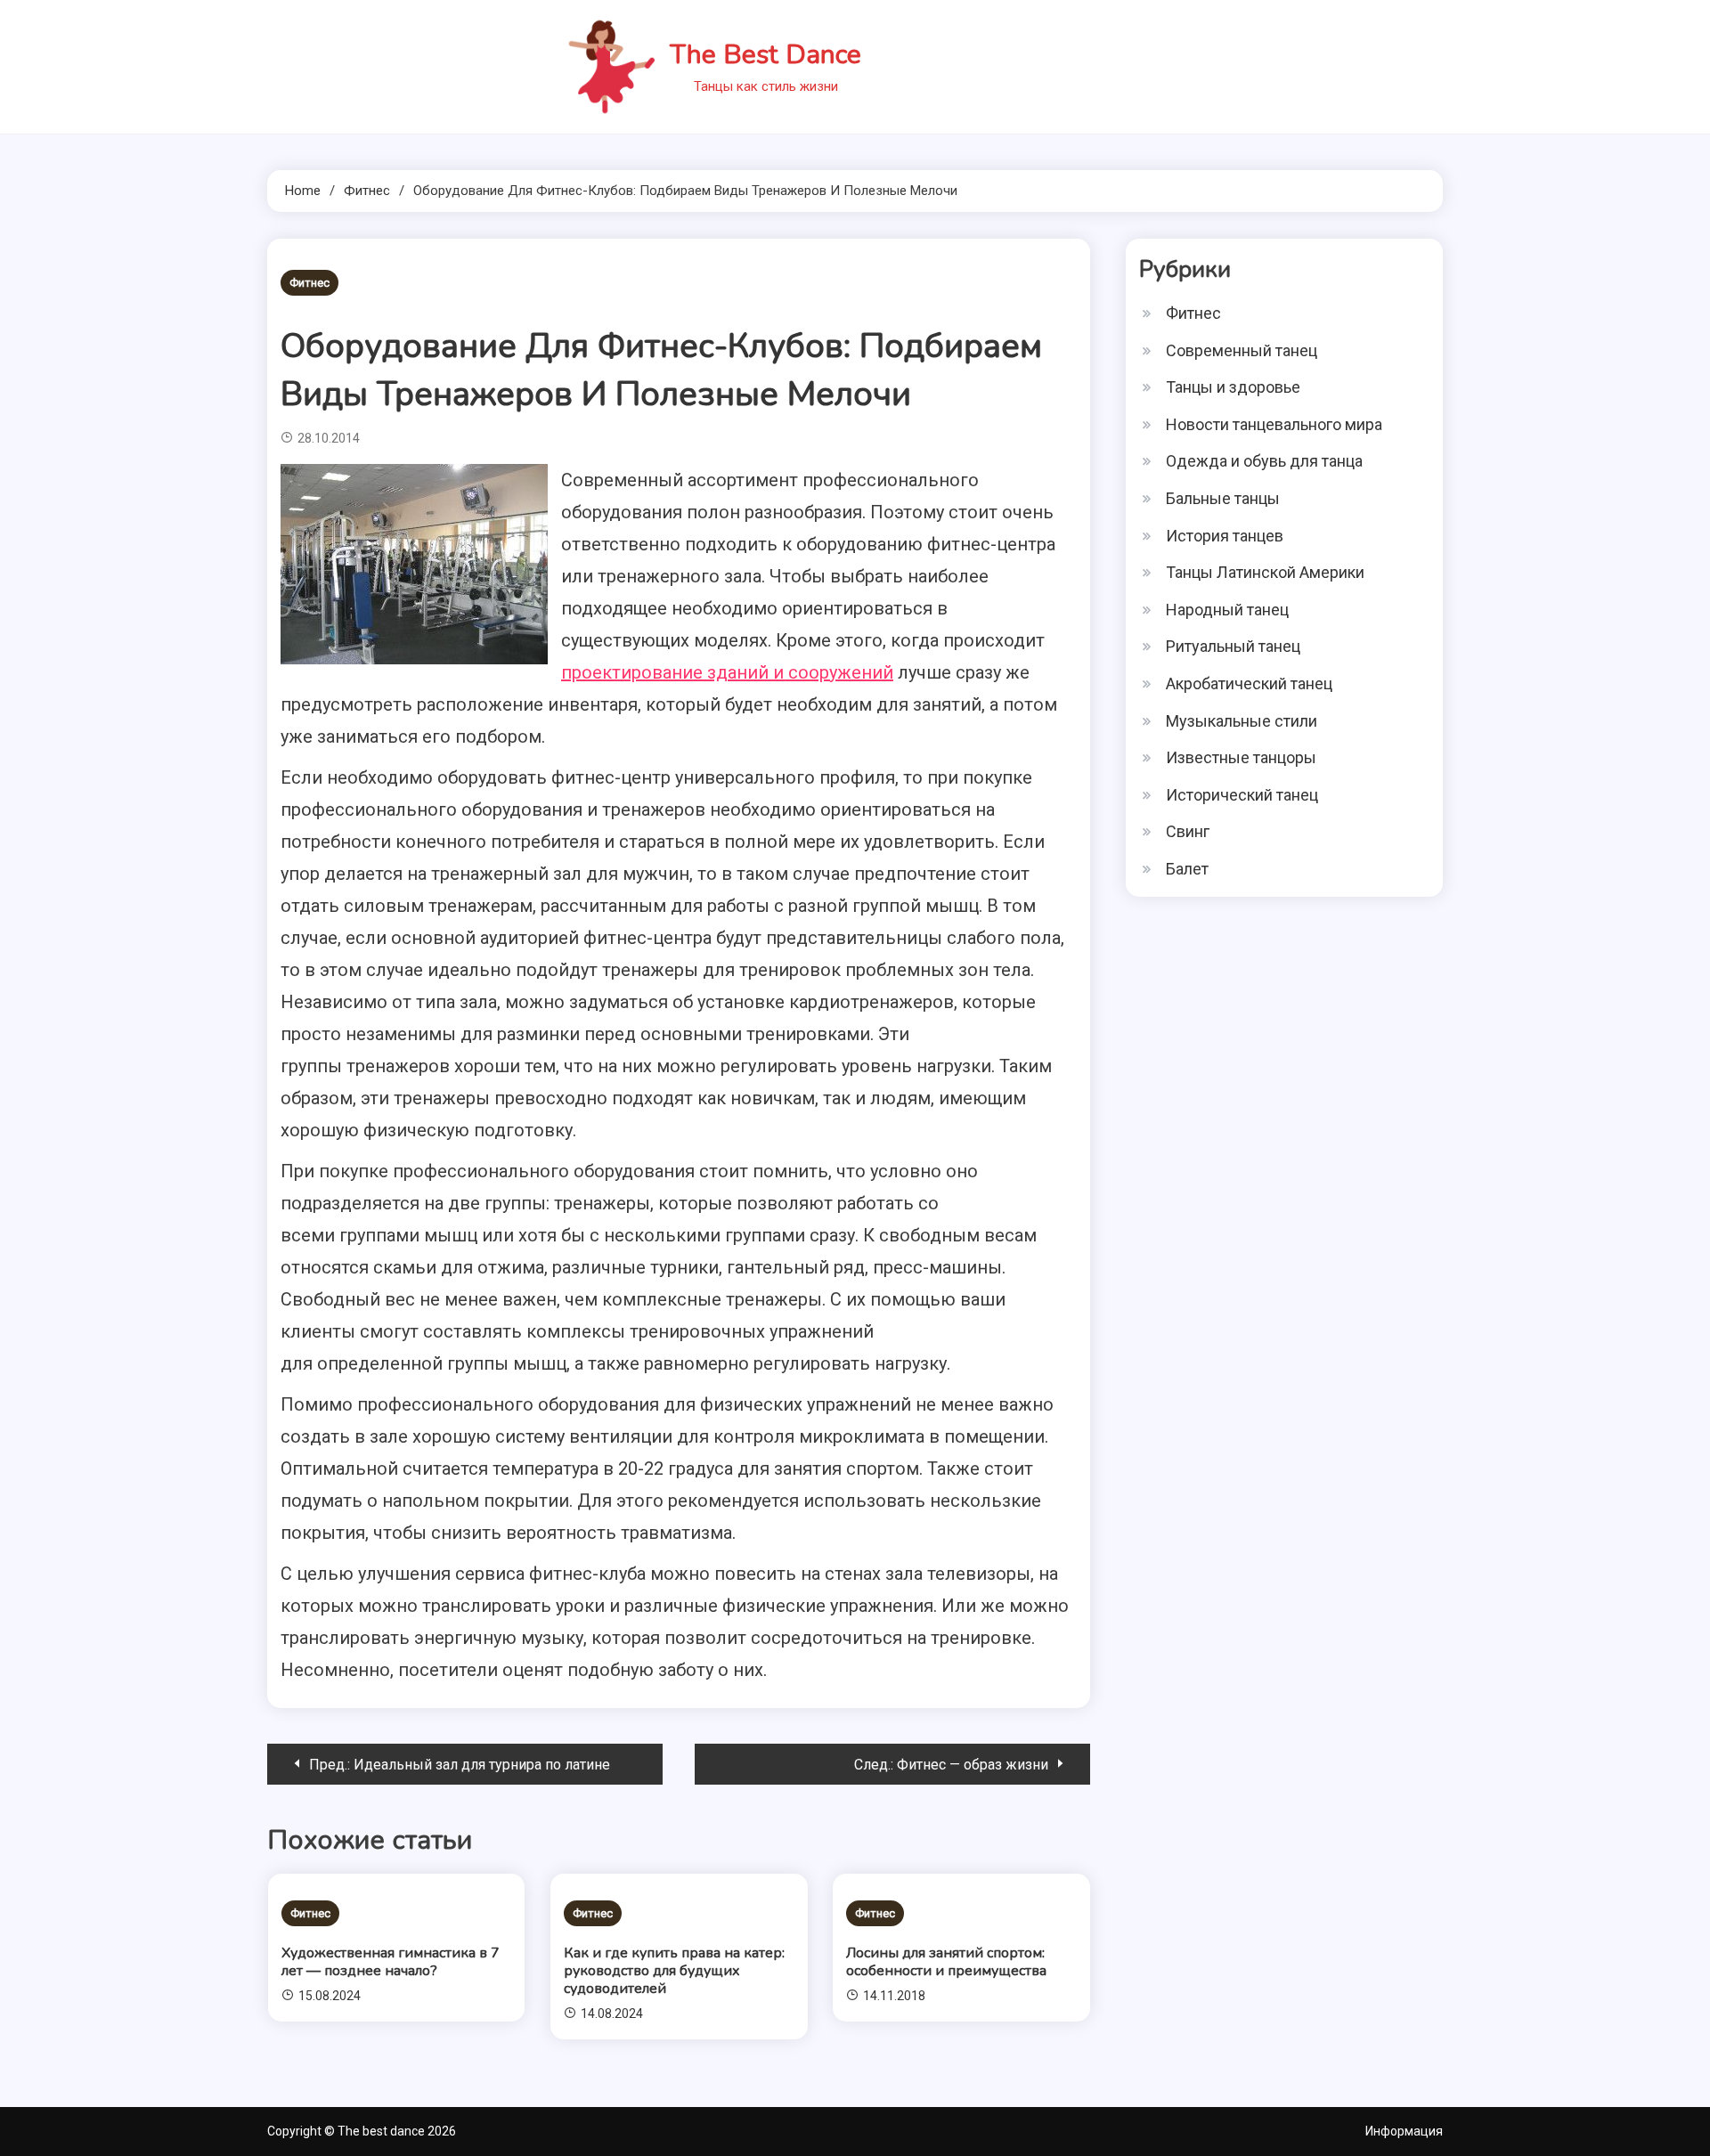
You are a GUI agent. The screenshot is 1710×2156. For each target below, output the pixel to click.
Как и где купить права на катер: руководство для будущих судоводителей (674, 1971)
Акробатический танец (1249, 683)
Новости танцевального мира (1274, 424)
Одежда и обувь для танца (1264, 461)
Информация (1404, 2131)
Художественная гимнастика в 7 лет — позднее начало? (391, 1962)
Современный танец (1242, 350)
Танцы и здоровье (1233, 387)
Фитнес (309, 283)
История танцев (1225, 536)
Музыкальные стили (1242, 721)
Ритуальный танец (1233, 646)
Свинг (1188, 831)
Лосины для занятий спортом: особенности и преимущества (946, 1962)
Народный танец (1227, 610)
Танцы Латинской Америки (1265, 572)
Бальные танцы (1223, 498)
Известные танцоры (1241, 757)
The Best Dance (765, 55)
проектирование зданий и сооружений (727, 672)
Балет (1187, 869)
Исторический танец (1242, 795)
